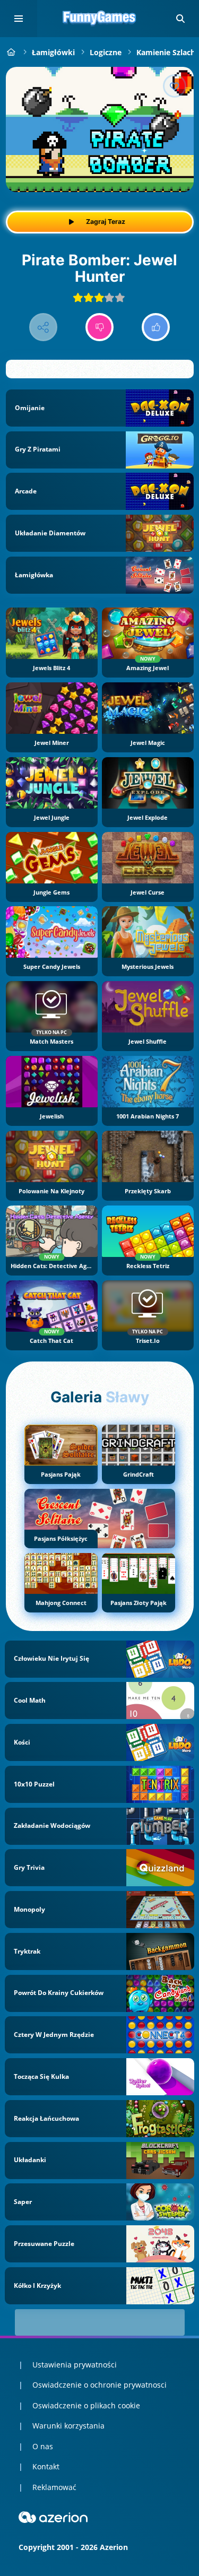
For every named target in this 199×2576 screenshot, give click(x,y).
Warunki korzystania (68, 2426)
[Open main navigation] (19, 19)
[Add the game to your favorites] (175, 86)
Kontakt (46, 2466)
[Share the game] (43, 327)
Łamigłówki (53, 52)
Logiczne (106, 52)
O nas (43, 2446)
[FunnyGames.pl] (11, 52)
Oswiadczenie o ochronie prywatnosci (99, 2385)
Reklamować (54, 2487)
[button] (180, 19)
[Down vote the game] (99, 327)
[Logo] (100, 19)
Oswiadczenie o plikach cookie (86, 2405)
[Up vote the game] (156, 327)
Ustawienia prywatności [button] (75, 2365)
